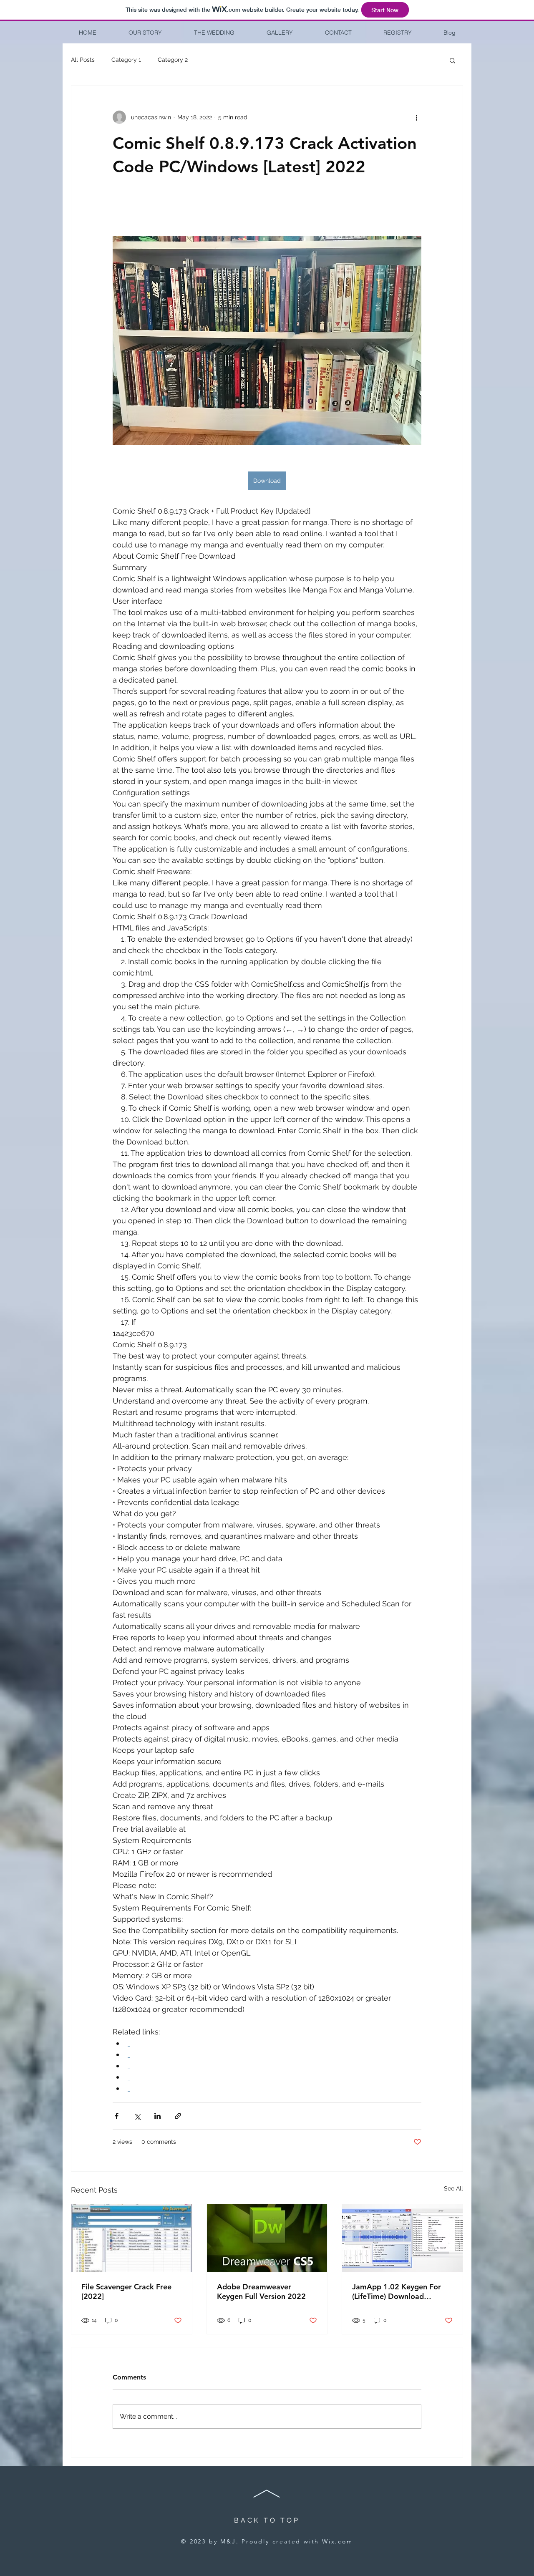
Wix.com (338, 2541)
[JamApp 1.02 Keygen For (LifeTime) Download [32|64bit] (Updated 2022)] (402, 2238)
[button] (452, 60)
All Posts (83, 60)
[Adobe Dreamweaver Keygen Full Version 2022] (267, 2238)
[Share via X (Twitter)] (137, 2116)
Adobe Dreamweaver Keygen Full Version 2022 (261, 2291)
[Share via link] (178, 2116)
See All (453, 2188)
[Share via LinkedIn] (157, 2116)
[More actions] (416, 117)
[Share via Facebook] (117, 2116)
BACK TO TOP (267, 2520)
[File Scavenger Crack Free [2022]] (132, 2238)
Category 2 (173, 60)
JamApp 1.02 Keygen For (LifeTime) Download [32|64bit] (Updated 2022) (398, 2291)
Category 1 (126, 60)
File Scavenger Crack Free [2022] (126, 2291)
